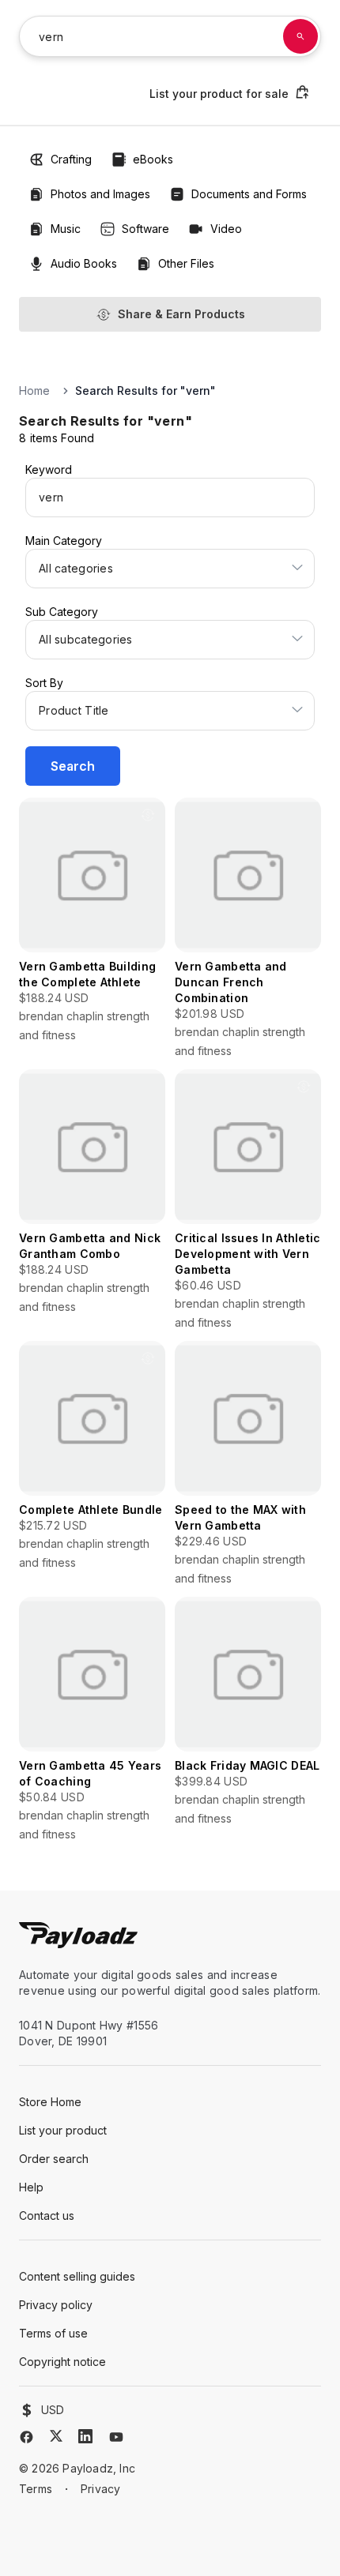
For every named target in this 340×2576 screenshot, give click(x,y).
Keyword (49, 469)
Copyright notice (62, 2362)
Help (31, 2187)
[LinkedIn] (85, 2436)
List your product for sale (219, 94)
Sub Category (62, 612)
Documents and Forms (249, 194)
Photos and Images (100, 194)
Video (226, 229)
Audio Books (84, 263)
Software (145, 229)
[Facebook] (26, 2437)
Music (66, 229)
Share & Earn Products (181, 314)
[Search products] (300, 36)
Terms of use (53, 2333)
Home (34, 391)
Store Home (50, 2102)
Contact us (47, 2216)
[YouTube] (116, 2437)
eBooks (153, 159)
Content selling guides (77, 2276)
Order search (54, 2159)
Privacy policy (56, 2305)
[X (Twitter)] (56, 2436)
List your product (63, 2130)
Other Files (186, 263)
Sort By (44, 683)
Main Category (64, 541)
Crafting (71, 159)
